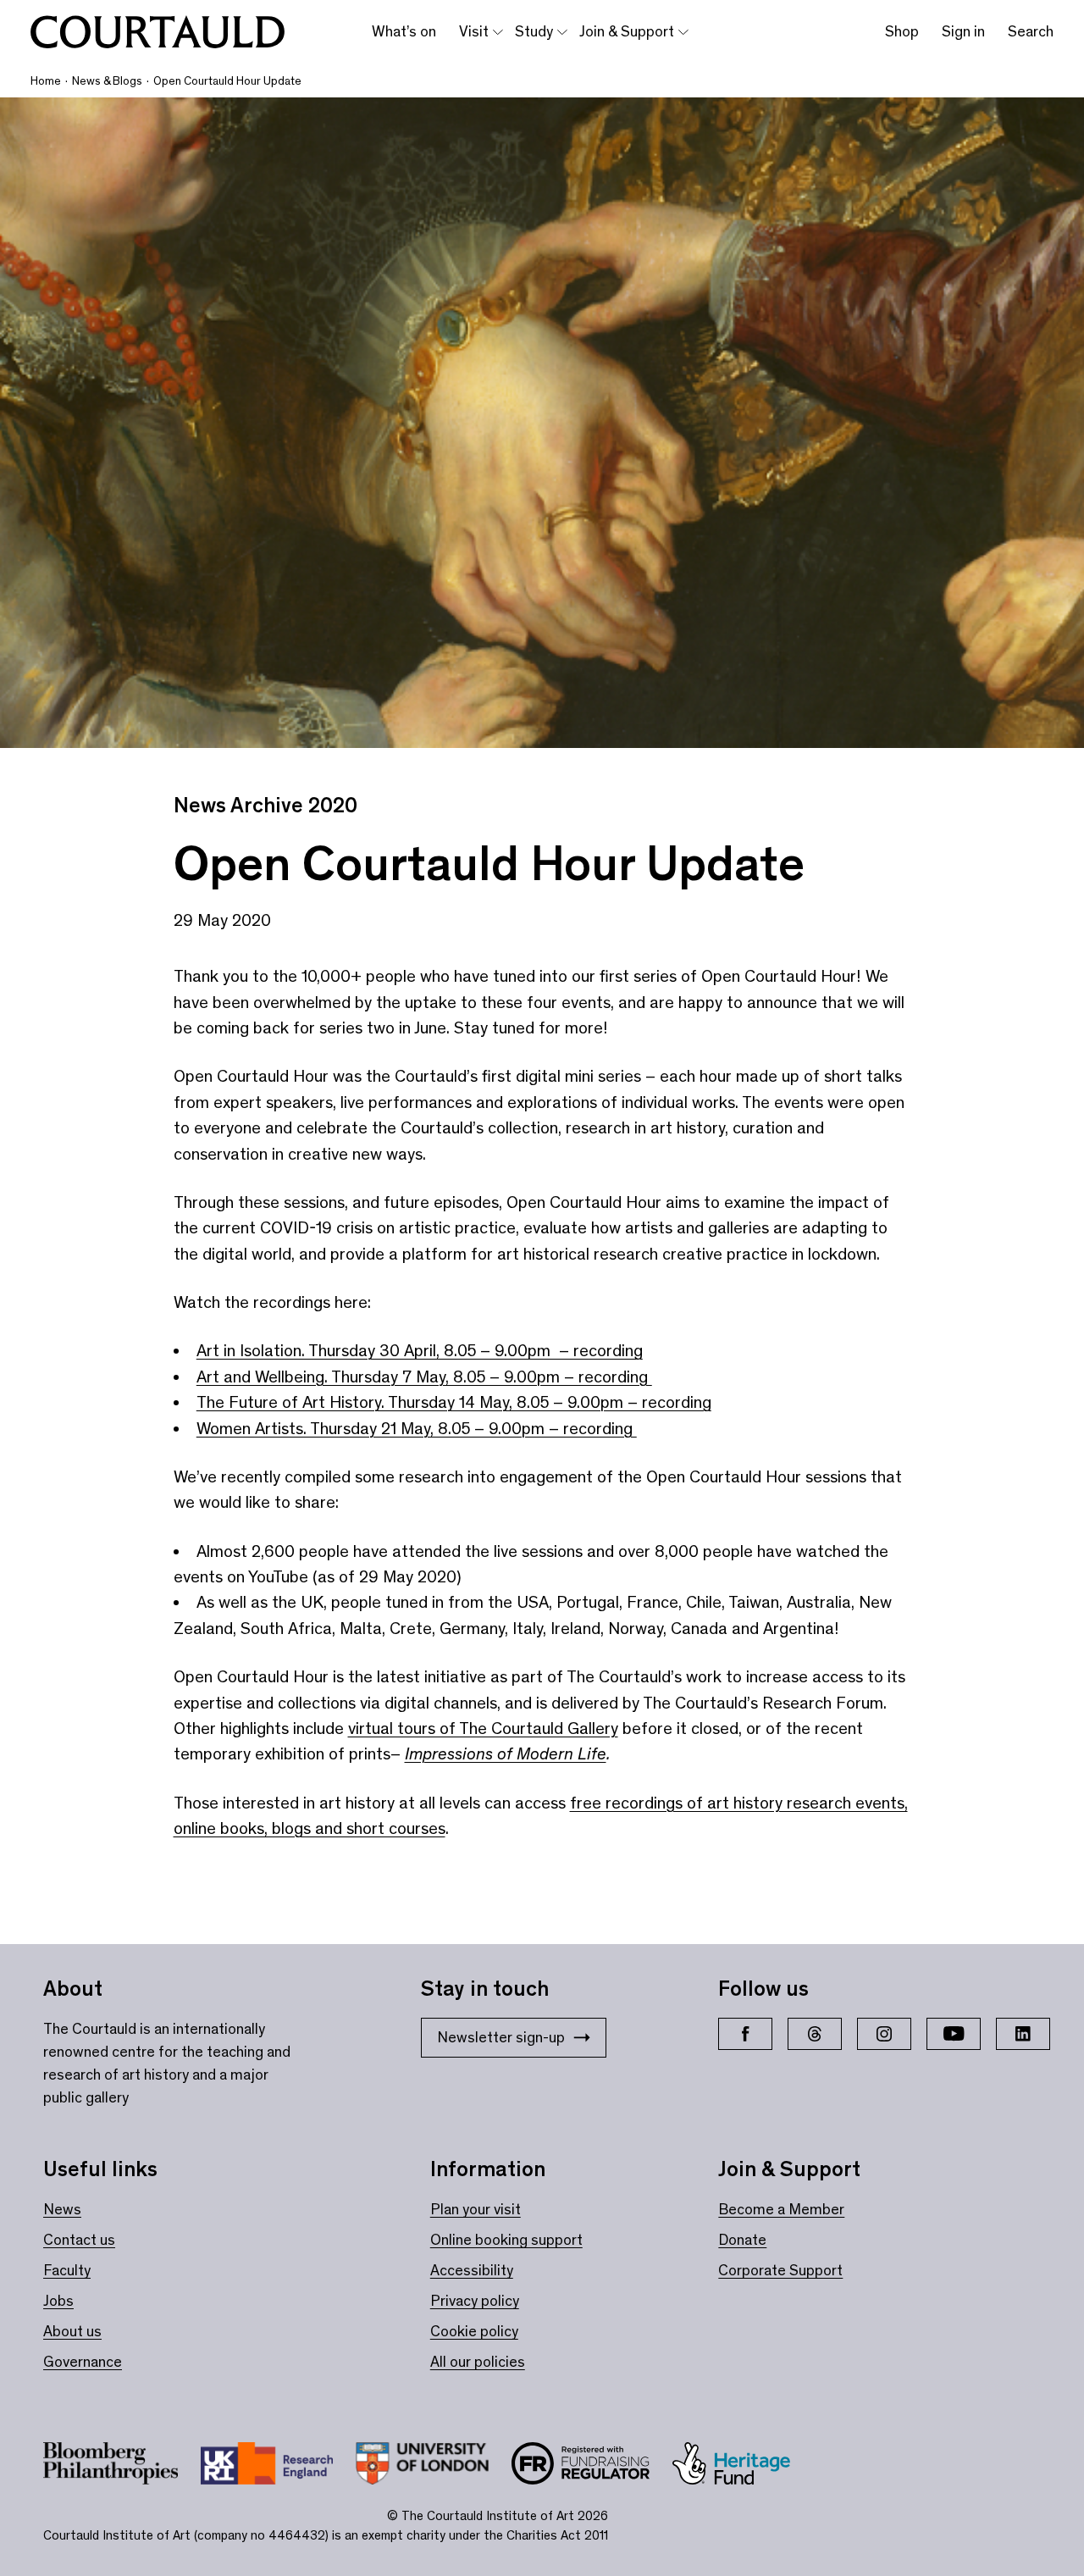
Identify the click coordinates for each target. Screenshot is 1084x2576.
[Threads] (815, 2034)
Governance (83, 2362)
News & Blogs (107, 81)
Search (1031, 31)
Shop (902, 31)
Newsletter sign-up (501, 2037)
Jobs (58, 2301)
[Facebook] (745, 2034)
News (62, 2209)
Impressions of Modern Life (506, 1753)
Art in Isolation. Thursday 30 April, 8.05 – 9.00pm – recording (420, 1350)
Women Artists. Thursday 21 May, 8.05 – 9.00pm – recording (417, 1428)
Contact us (79, 2240)
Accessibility (472, 2270)
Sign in (963, 31)
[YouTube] (954, 2034)
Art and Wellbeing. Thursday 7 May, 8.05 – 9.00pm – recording (424, 1377)
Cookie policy (474, 2331)
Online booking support (506, 2240)
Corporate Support (780, 2270)
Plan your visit (476, 2209)
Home (46, 81)
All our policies (478, 2362)
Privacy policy (475, 2301)
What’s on (404, 31)
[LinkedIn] (1023, 2034)
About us (72, 2331)
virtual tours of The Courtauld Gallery (483, 1728)
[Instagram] (884, 2034)
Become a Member (781, 2209)
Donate (742, 2240)
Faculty (67, 2270)
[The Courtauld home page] (158, 32)
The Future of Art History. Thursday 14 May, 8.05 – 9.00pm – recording (454, 1402)
